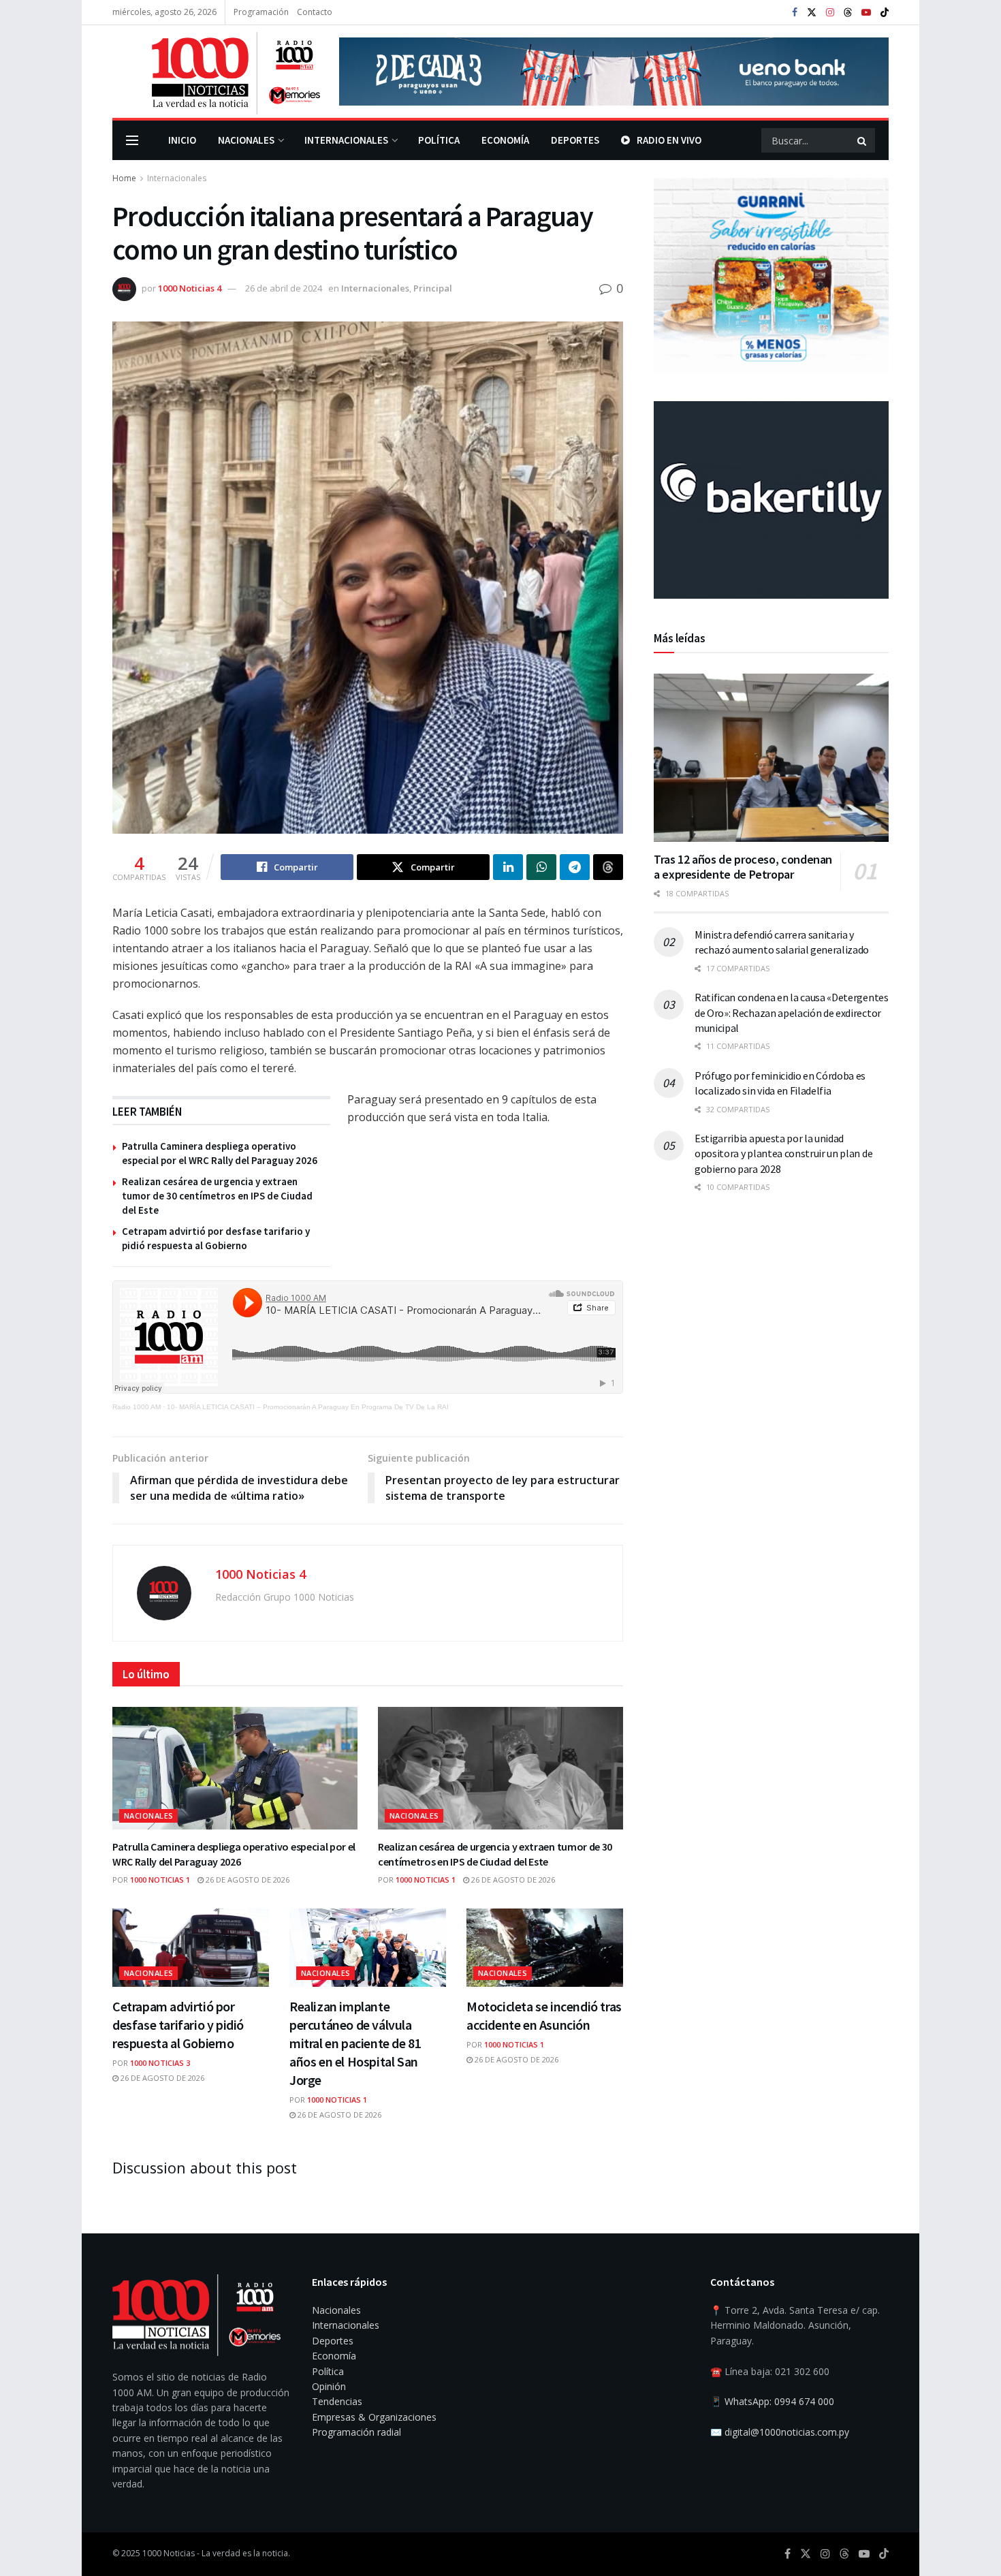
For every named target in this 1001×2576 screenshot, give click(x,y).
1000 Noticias (169, 2553)
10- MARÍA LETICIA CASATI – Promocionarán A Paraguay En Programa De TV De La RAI (308, 1407)
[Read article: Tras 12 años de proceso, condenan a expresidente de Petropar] (771, 758)
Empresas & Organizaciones (374, 2417)
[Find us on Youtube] (866, 13)
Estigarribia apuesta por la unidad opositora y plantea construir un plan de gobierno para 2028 (783, 1153)
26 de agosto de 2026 (247, 1880)
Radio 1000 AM (137, 1407)
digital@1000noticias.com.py (787, 2432)
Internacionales (346, 140)
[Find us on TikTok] (885, 13)
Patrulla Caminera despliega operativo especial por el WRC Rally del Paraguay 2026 (234, 1854)
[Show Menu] (132, 140)
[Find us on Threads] (848, 13)
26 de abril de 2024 (284, 288)
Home (124, 178)
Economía (505, 140)
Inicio (182, 140)
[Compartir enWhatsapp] (541, 867)
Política (439, 140)
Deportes (575, 140)
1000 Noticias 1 (160, 1880)
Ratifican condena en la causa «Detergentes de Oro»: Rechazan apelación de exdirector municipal (792, 1012)
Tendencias (337, 2401)
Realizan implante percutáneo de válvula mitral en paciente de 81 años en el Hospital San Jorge (355, 2043)
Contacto (315, 12)
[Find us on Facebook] (795, 13)
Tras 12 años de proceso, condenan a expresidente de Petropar (743, 867)
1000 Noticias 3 (160, 2063)
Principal (433, 288)
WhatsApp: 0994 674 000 (779, 2401)
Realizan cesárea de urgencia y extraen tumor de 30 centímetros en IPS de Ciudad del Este (217, 1196)
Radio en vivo (669, 140)
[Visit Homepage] (216, 72)
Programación (261, 12)
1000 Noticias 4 (190, 288)
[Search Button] (863, 140)
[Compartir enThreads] (608, 867)
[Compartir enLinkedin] (508, 867)
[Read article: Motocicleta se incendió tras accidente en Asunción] (545, 1948)
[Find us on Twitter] (812, 13)
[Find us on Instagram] (830, 13)
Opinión (329, 2386)
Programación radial (356, 2432)
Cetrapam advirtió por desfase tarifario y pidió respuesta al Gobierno (178, 2025)
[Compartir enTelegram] (575, 867)
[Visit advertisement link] (614, 72)
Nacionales (246, 140)
